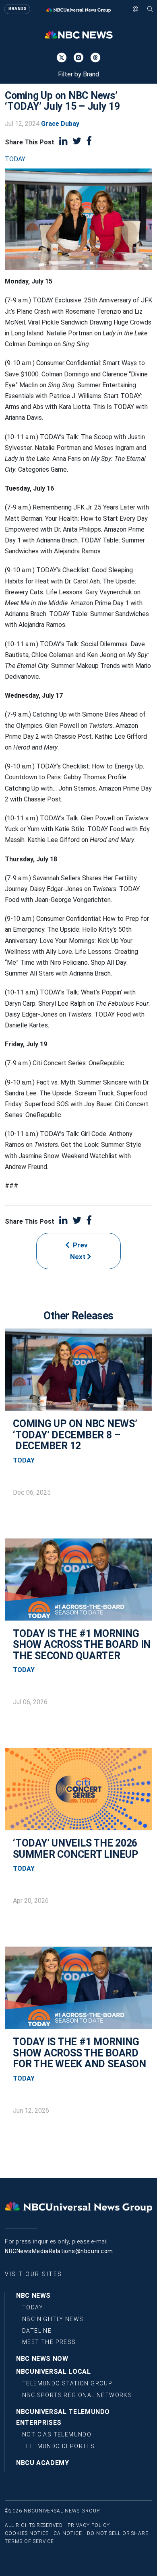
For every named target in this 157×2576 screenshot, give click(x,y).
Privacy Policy (89, 2525)
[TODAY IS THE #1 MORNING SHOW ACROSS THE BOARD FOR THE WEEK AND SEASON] (78, 1992)
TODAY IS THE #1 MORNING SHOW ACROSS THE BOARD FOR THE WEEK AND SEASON (79, 2053)
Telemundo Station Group (67, 2383)
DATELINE (37, 2331)
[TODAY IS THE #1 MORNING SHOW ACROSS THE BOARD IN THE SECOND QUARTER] (78, 1584)
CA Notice (68, 2533)
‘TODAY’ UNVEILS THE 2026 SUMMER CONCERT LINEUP (75, 1849)
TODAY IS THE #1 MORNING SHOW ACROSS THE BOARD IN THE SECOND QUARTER (82, 1645)
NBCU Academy (43, 2463)
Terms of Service (29, 2541)
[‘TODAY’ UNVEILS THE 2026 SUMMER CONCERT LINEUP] (78, 1793)
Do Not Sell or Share (118, 2533)
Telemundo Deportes (58, 2446)
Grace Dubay (60, 124)
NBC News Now (42, 2359)
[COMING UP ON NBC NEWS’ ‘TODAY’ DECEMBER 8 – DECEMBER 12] (78, 1374)
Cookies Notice (27, 2533)
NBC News (33, 2296)
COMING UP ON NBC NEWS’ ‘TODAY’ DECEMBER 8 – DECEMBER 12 (75, 1435)
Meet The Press (49, 2342)
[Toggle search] (150, 9)
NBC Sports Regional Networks (77, 2395)
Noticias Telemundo (57, 2434)
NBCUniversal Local (54, 2372)
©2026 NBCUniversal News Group (52, 2511)
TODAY (15, 159)
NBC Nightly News (53, 2319)
